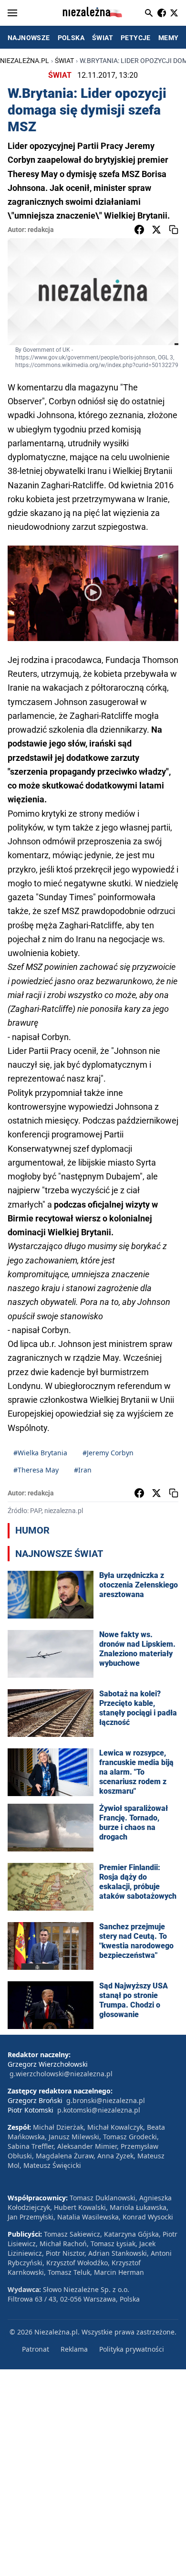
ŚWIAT (103, 38)
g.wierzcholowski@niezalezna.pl (61, 2074)
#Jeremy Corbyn (108, 1453)
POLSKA (71, 38)
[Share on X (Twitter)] (156, 230)
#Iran (83, 1470)
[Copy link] (174, 230)
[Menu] (12, 13)
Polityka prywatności (132, 2349)
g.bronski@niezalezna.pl (106, 2100)
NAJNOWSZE (29, 38)
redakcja (41, 230)
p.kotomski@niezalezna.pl (99, 2110)
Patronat (36, 2349)
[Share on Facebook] (139, 230)
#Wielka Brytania (40, 1453)
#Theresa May (36, 1470)
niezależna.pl (25, 61)
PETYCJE (136, 38)
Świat (64, 61)
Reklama (74, 2349)
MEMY (169, 38)
